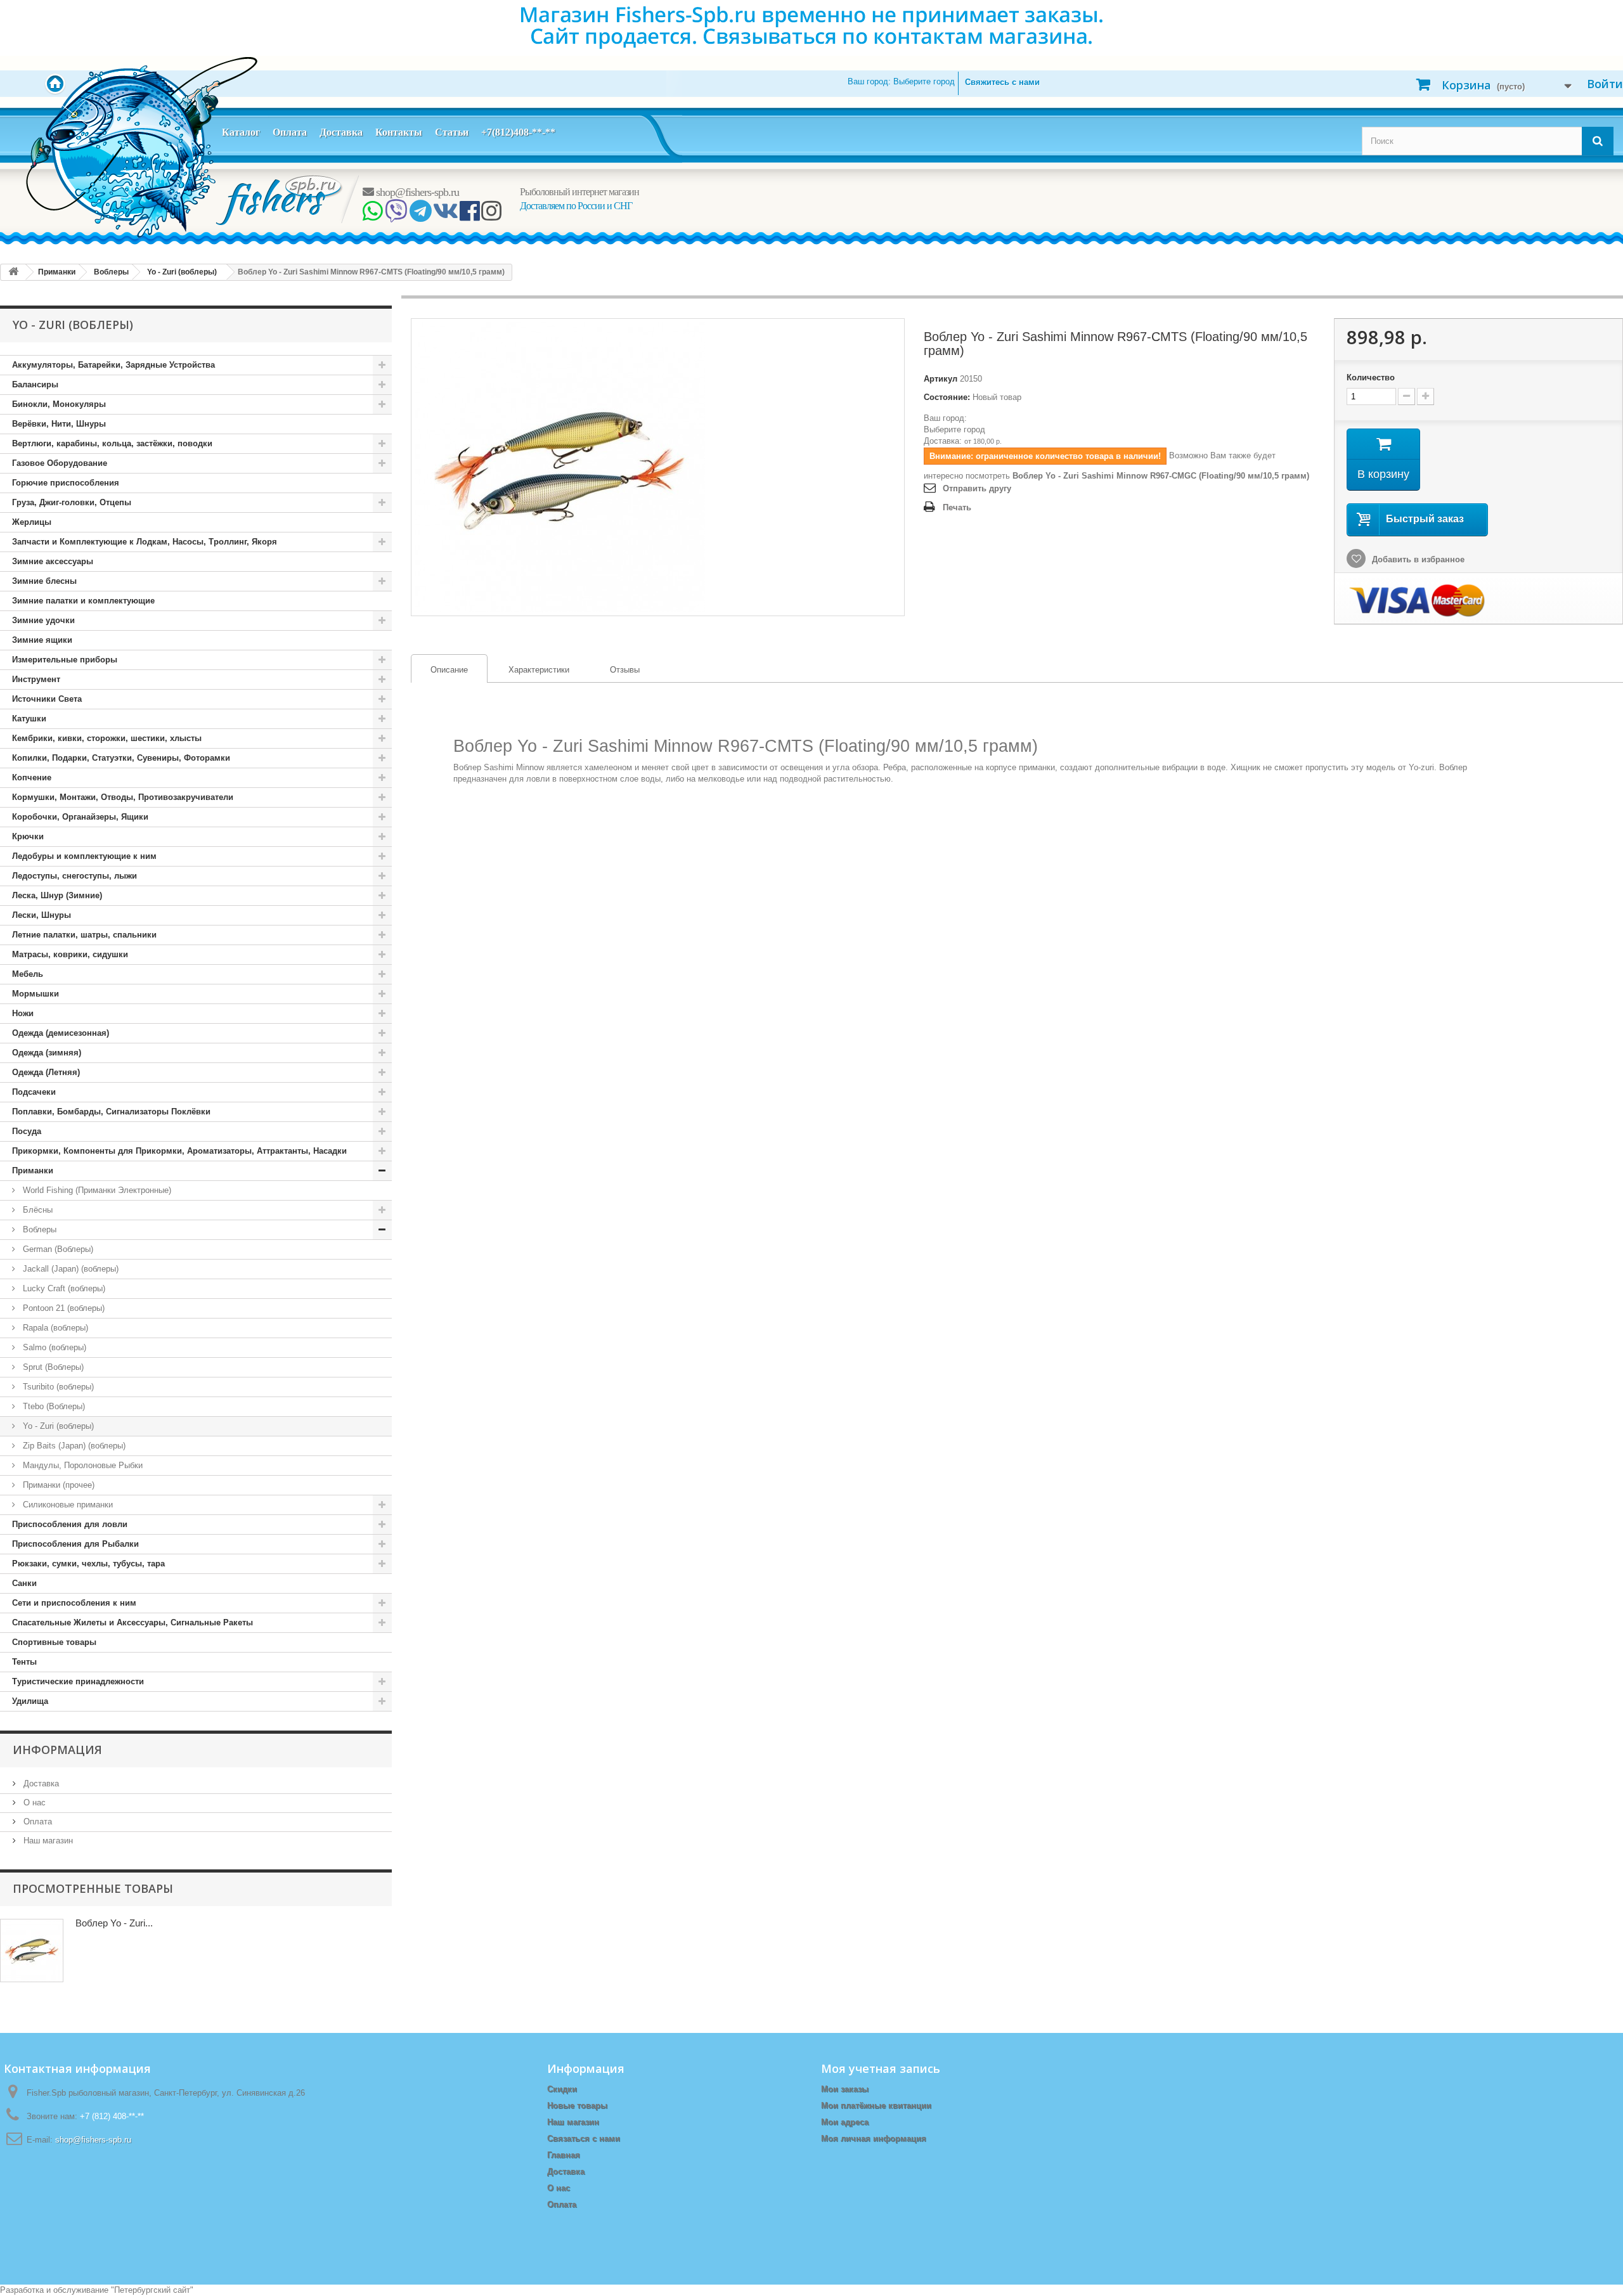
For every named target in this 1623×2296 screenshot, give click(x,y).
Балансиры (35, 384)
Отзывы (625, 670)
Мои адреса (845, 2122)
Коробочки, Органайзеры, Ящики (80, 817)
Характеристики (539, 670)
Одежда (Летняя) (46, 1072)
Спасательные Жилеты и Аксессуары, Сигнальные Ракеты (133, 1622)
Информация (57, 1750)
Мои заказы (845, 2089)
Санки (24, 1583)
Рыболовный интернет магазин (579, 192)
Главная (564, 2155)
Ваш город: (901, 81)
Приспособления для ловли (70, 1524)
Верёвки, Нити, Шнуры (59, 424)
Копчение (32, 777)
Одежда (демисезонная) (61, 1033)
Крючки (28, 836)
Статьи (452, 132)
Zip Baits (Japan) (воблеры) (73, 1446)
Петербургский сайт (152, 2290)
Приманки (33, 1171)
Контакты (399, 132)
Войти (1605, 84)
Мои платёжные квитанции (876, 2106)
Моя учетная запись (881, 2068)
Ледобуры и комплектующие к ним (84, 856)
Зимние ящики (42, 640)
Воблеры (38, 1229)
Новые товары (577, 2106)
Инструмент (36, 679)
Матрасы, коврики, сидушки (70, 954)
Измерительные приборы (65, 660)
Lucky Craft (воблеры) (63, 1288)
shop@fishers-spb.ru (416, 192)
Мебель (28, 974)
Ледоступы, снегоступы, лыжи (74, 876)
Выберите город (954, 429)
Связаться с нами (584, 2138)
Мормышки (36, 994)
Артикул (941, 379)
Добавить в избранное (1417, 559)
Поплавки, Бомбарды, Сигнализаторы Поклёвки (111, 1112)
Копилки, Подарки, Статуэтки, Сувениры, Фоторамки (121, 758)
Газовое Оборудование (60, 463)
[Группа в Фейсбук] (469, 216)
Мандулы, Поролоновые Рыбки (81, 1465)
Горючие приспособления (66, 483)
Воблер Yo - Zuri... (114, 1923)
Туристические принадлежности (78, 1681)
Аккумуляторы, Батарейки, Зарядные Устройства (113, 365)
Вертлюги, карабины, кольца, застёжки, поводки (112, 443)
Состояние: (947, 397)
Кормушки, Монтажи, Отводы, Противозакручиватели (123, 797)
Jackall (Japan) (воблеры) (69, 1269)
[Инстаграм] (491, 216)
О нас (33, 1803)
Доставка (341, 132)
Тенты (24, 1662)
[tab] (449, 668)
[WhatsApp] (372, 216)
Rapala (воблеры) (54, 1328)
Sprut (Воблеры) (52, 1367)
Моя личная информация (874, 2138)
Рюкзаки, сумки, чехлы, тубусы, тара (88, 1564)
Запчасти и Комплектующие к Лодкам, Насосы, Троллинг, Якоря (145, 542)
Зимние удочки (43, 620)
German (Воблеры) (57, 1249)
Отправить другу (977, 488)
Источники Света (47, 699)
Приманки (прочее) (57, 1485)
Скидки (562, 2089)
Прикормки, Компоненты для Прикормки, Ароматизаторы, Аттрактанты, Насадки (179, 1151)
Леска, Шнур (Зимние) (57, 895)
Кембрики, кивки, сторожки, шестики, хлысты (107, 738)
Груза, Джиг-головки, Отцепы (72, 502)
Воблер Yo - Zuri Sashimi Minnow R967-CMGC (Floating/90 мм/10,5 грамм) (1161, 476)
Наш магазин (47, 1841)
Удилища (30, 1701)
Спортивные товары (54, 1642)
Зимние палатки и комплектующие (83, 601)
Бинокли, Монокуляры (59, 404)
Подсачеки (34, 1092)
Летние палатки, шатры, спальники (84, 935)
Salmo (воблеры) (53, 1347)
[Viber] (396, 216)
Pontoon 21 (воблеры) (62, 1308)
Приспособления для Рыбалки (75, 1544)
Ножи (23, 1013)
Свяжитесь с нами (1002, 82)
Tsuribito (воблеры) (57, 1387)
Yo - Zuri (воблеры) (57, 1426)
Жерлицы (32, 522)
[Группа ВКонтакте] (445, 216)
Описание (440, 670)
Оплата (290, 132)
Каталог (241, 132)
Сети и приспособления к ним (74, 1603)
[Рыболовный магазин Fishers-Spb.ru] (280, 199)
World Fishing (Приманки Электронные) (96, 1190)
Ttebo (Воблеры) (53, 1406)
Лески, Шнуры (42, 915)
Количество (1371, 377)
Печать (957, 507)
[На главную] (13, 272)
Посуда (27, 1131)
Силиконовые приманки (67, 1505)
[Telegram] (420, 216)
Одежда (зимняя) (47, 1053)
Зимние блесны (44, 581)
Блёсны (36, 1210)
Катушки (29, 719)
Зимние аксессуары (53, 561)
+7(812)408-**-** (518, 132)
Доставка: (943, 441)
